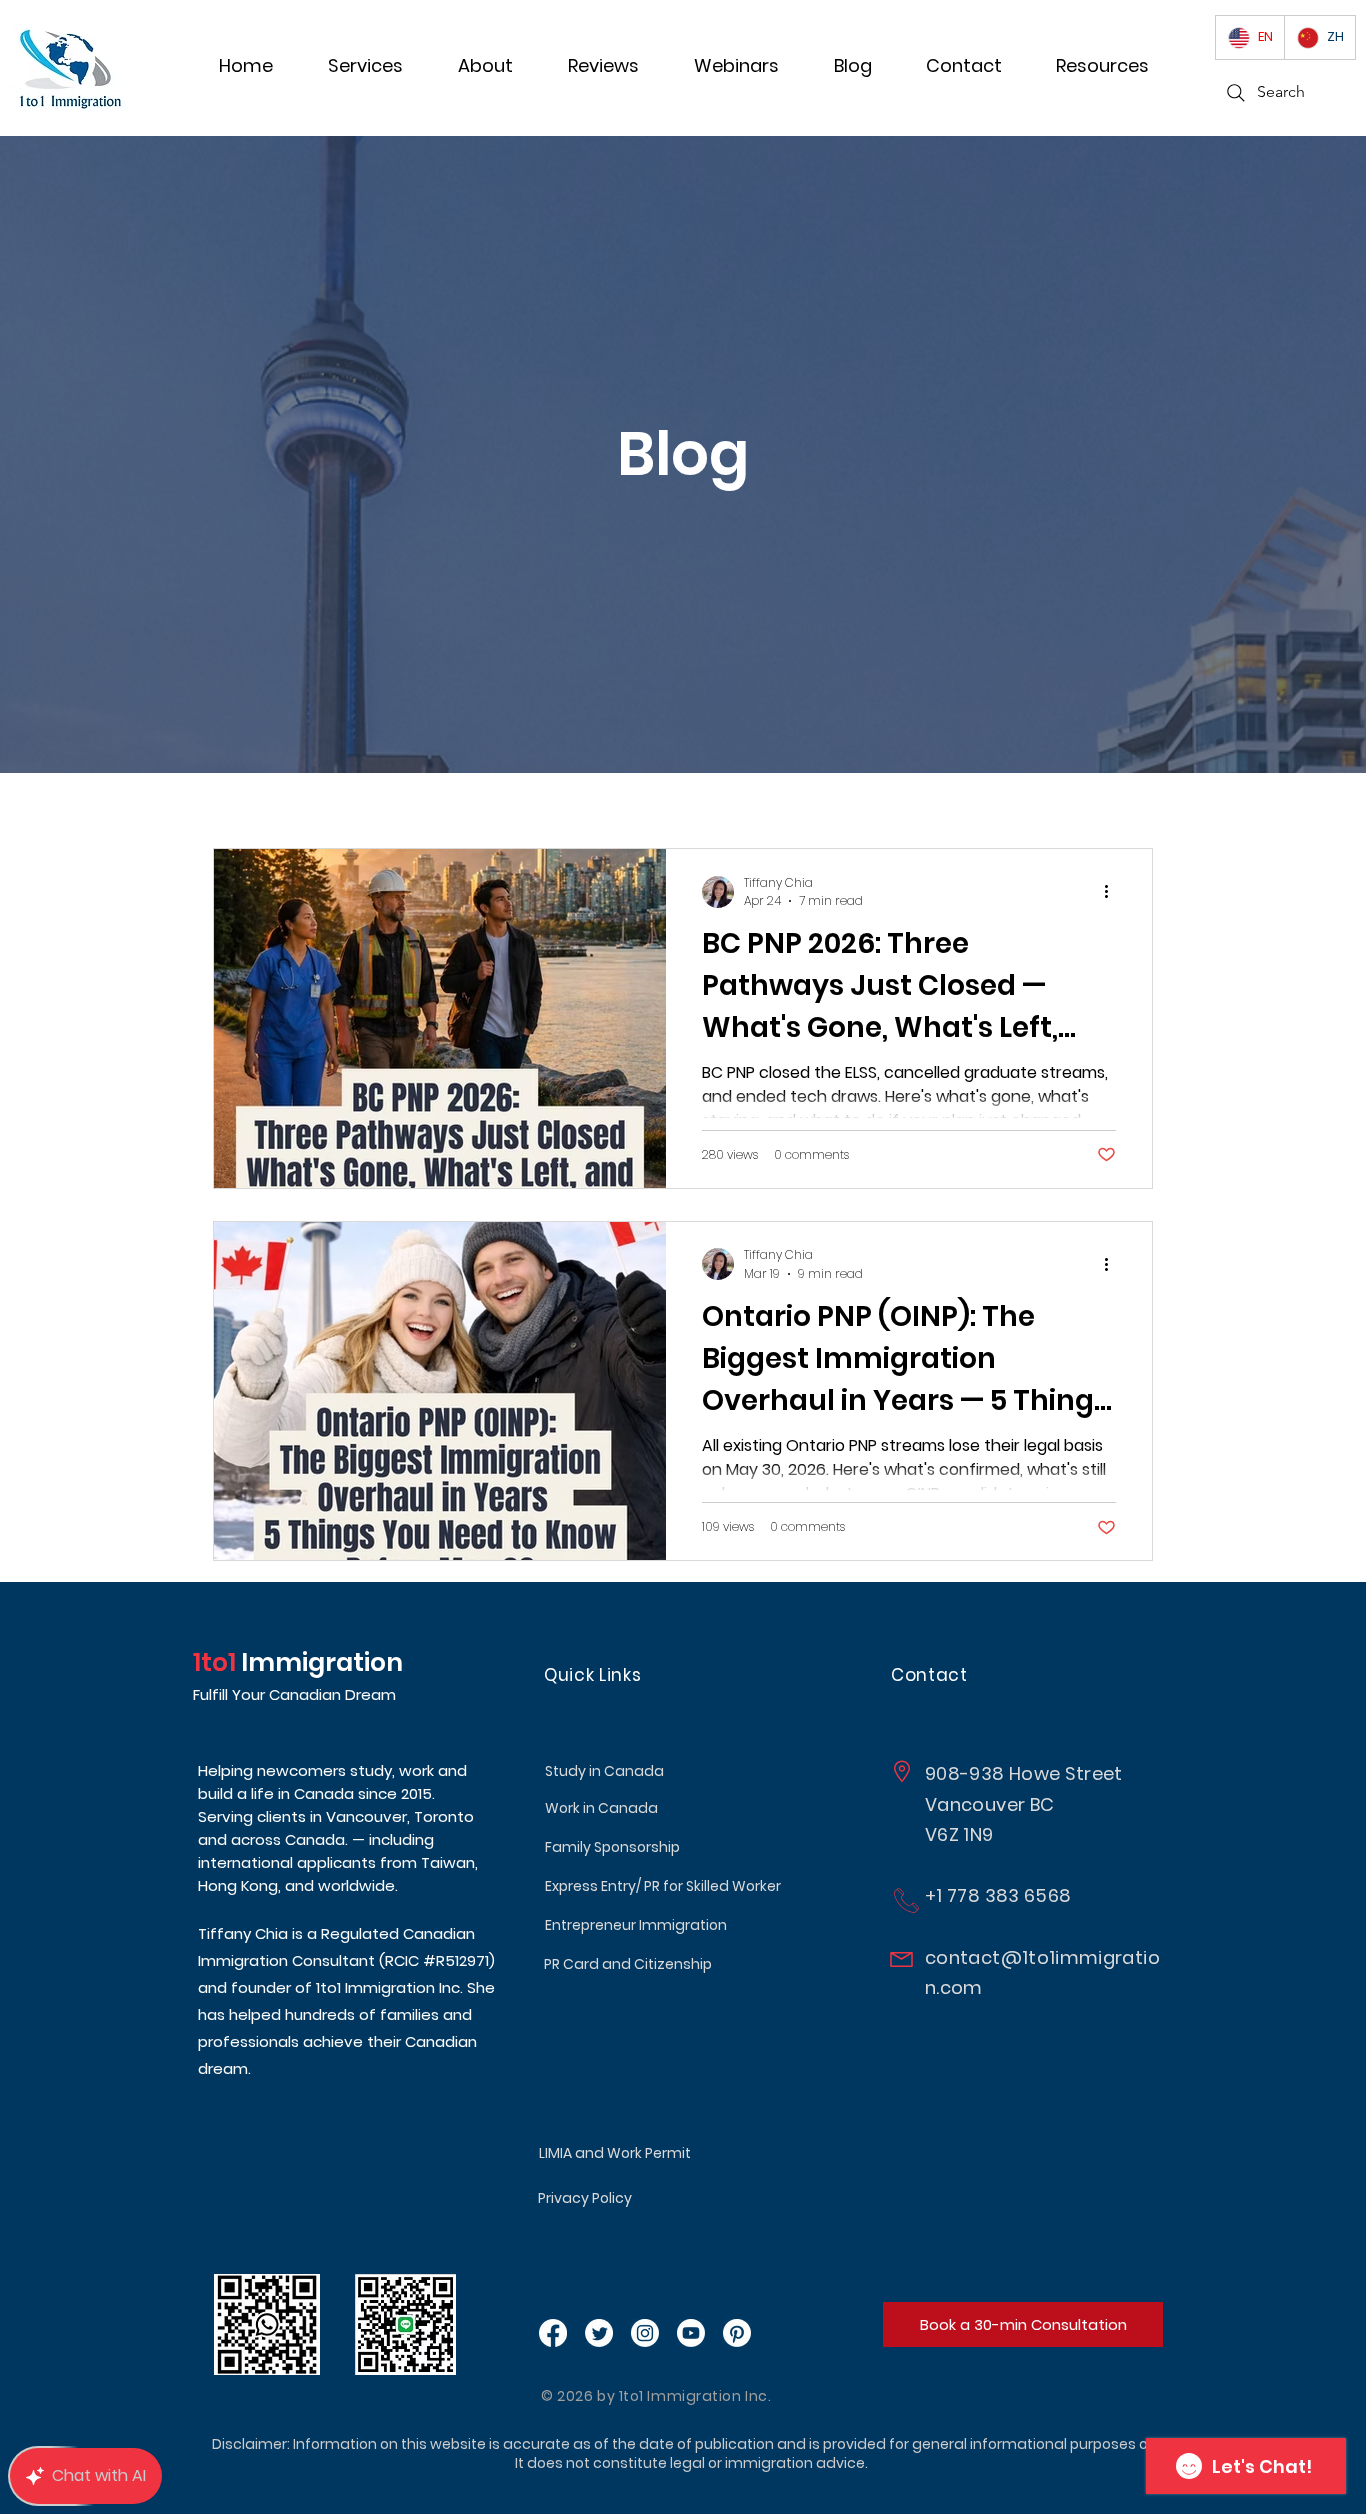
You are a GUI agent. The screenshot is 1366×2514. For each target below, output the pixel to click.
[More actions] (1113, 892)
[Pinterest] (737, 2333)
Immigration (319, 1662)
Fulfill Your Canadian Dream (294, 1694)
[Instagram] (645, 2333)
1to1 (214, 1662)
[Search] (1236, 93)
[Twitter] (599, 2333)
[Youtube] (691, 2333)
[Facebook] (553, 2333)
